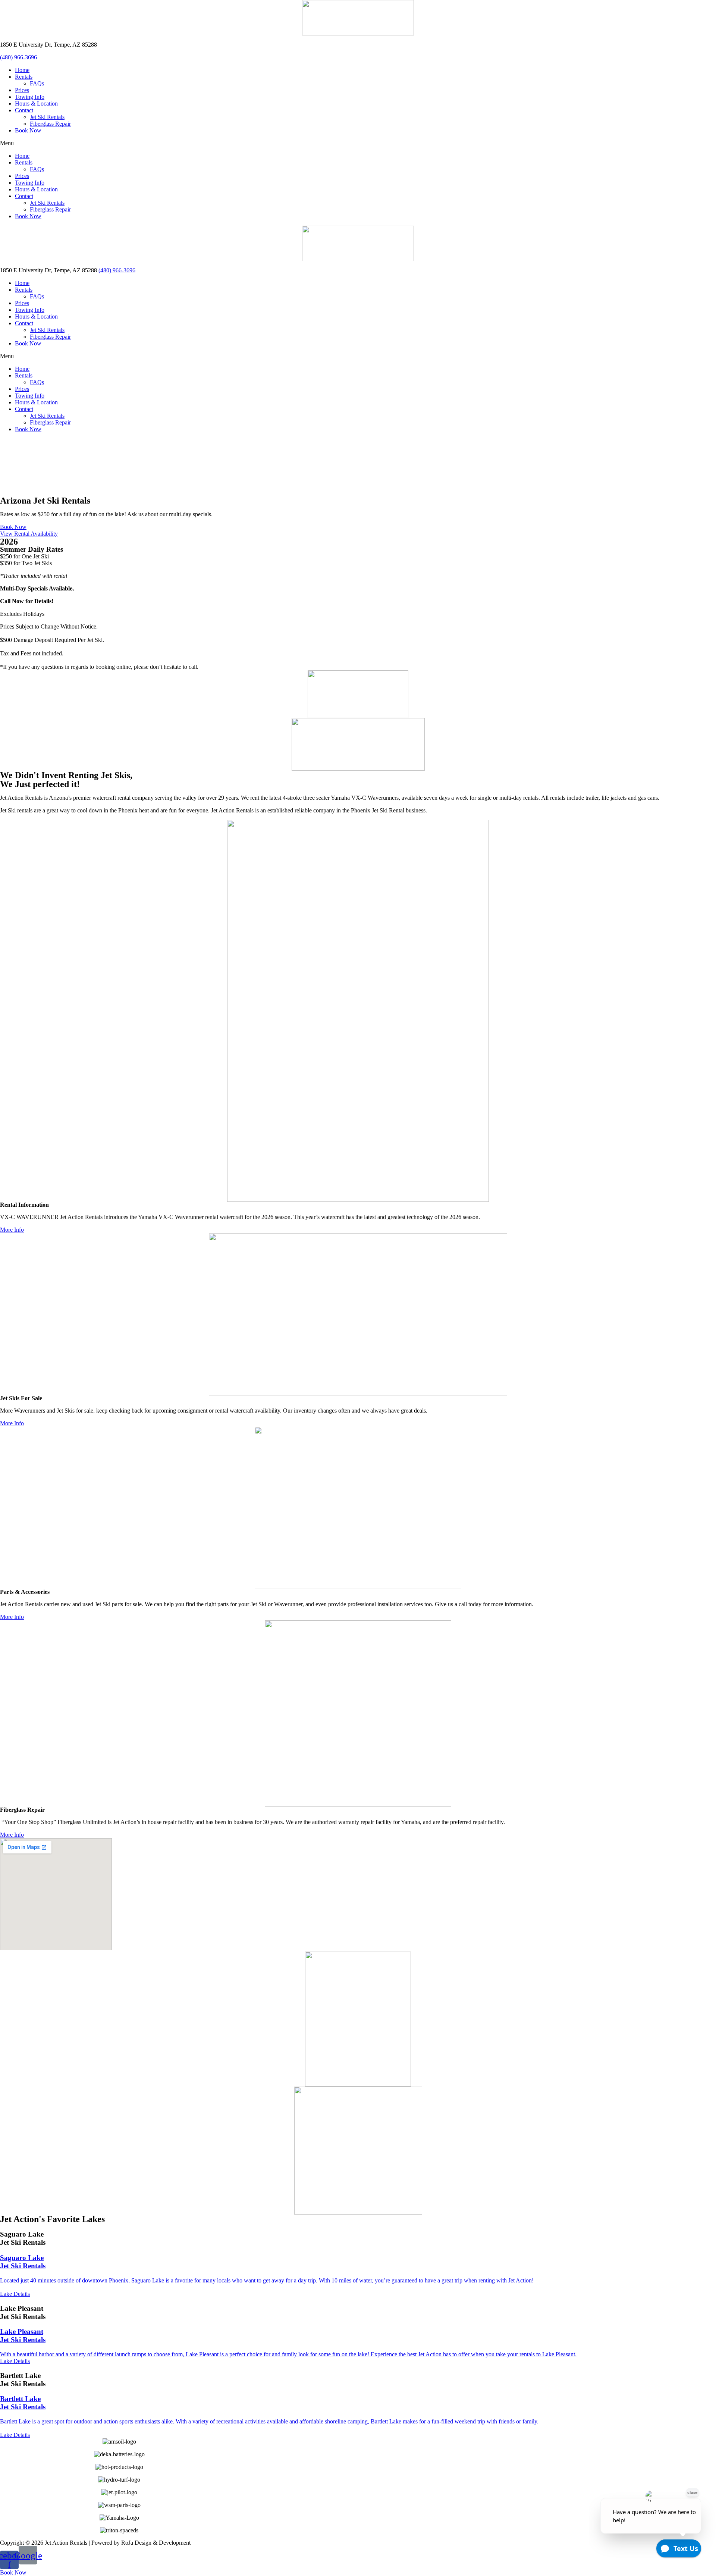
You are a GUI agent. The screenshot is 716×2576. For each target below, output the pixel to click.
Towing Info (30, 97)
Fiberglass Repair (50, 124)
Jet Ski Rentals (47, 117)
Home (22, 70)
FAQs (37, 83)
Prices (22, 90)
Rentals (24, 77)
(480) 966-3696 (18, 57)
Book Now (28, 130)
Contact (24, 110)
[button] (358, 143)
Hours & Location (36, 104)
